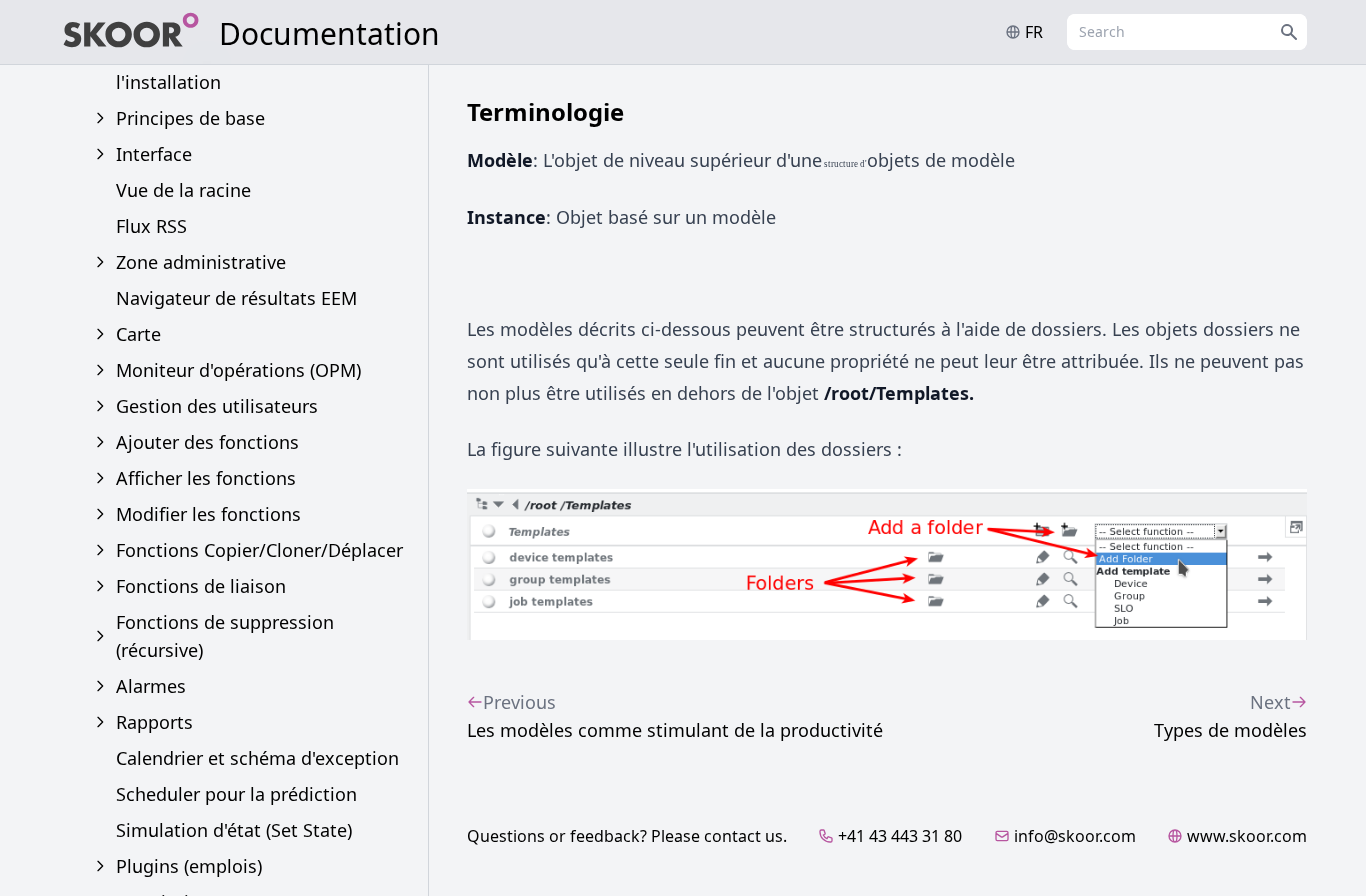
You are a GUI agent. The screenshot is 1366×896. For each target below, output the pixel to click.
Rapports (154, 722)
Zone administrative (201, 262)
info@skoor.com (1075, 836)
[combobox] (1187, 32)
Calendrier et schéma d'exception (257, 758)
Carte (138, 334)
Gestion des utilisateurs (217, 406)
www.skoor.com (1247, 836)
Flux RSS (151, 226)
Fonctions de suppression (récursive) (225, 636)
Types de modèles (1230, 716)
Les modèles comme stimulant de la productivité (675, 716)
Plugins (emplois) (189, 866)
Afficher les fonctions (206, 478)
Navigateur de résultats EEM (236, 298)
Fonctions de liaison (201, 586)
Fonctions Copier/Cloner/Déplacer (259, 550)
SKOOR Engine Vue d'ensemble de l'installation (260, 68)
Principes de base (190, 118)
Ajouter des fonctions (207, 442)
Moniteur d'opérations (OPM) (238, 370)
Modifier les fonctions (208, 514)
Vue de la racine (183, 190)
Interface (154, 154)
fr (1034, 32)
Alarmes (151, 686)
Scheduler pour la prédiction (236, 794)
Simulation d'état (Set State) (234, 830)
